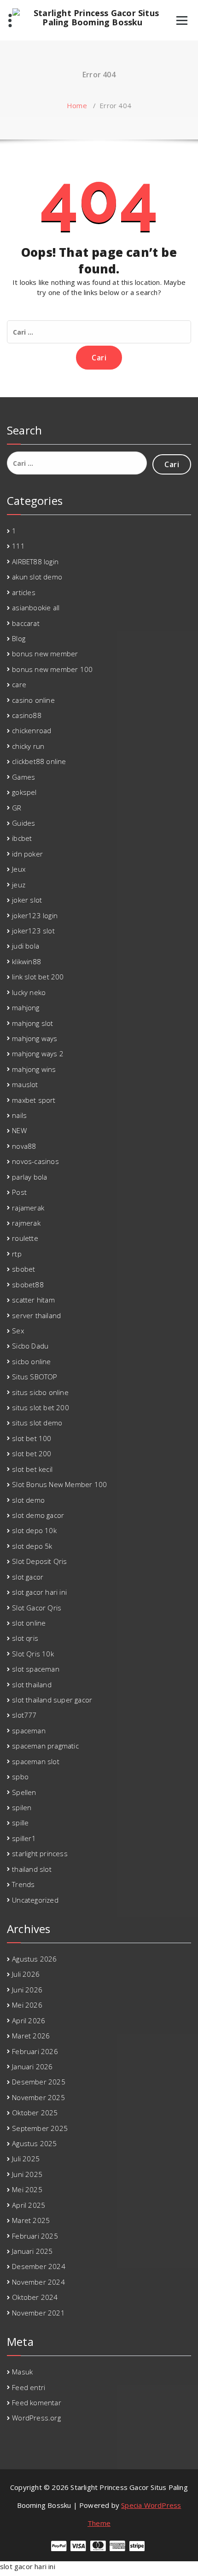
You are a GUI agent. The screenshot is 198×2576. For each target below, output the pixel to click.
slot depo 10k (34, 1530)
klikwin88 (26, 961)
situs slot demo (37, 1423)
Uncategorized (35, 1900)
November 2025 (38, 2097)
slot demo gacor (38, 1515)
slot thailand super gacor (52, 1700)
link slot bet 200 (38, 977)
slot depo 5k (32, 1546)
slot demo (28, 1500)
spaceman (29, 1731)
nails (19, 1115)
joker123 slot (33, 931)
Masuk (22, 2372)
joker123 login (35, 915)
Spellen (24, 1792)
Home (77, 105)
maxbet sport (34, 1100)
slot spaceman (36, 1669)
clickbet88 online (39, 761)
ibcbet (22, 838)
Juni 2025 (27, 2174)
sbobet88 (28, 1285)
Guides (23, 823)
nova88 (24, 1146)
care (19, 684)
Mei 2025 (27, 2189)
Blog (19, 638)
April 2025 (29, 2205)
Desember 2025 (39, 2082)
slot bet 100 (32, 1438)
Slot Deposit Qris (39, 1561)
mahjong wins (34, 1069)
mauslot (25, 1084)
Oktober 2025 (35, 2113)
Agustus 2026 (34, 1959)
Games (23, 777)
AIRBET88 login (35, 562)
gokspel (24, 792)
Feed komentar (37, 2402)
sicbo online (31, 1361)
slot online (29, 1623)
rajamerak (28, 1208)
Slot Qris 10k (33, 1654)
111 (18, 546)
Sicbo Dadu (30, 1346)
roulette (25, 1238)
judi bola (26, 946)
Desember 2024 (39, 2266)
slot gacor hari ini (39, 1592)
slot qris (25, 1638)
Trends (23, 1884)
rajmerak (26, 1223)
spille (20, 1823)
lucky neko (29, 992)
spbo (20, 1777)
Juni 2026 (27, 1990)
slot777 (24, 1715)
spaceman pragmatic (45, 1746)
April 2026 (29, 2020)
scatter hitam (33, 1300)
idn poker (27, 854)
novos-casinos (35, 1161)
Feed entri (29, 2387)
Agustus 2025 (34, 2143)
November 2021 (38, 2313)
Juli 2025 (26, 2159)
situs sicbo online (40, 1392)
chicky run (28, 746)
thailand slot (32, 1869)
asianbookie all (36, 608)
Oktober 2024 (35, 2297)
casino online (33, 700)
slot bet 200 (32, 1453)
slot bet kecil (32, 1469)
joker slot (27, 900)
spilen (22, 1807)
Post (19, 1192)
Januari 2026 (32, 2067)
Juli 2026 (26, 1974)
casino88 (27, 715)
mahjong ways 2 (38, 1054)
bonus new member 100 (52, 669)
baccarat (26, 623)
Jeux (19, 869)
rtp (17, 1254)
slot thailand (32, 1685)
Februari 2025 (35, 2236)
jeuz (19, 885)
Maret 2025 (31, 2220)
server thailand (36, 1315)
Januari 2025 (32, 2251)
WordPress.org (36, 2418)
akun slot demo (37, 577)
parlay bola (29, 1177)
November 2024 (38, 2282)
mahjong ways (35, 1038)
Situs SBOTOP (35, 1377)
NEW (19, 1130)
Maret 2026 (31, 2036)
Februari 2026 (35, 2051)
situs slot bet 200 (41, 1407)
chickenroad (32, 730)
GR (17, 808)
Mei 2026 (27, 2005)
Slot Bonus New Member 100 (59, 1484)
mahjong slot (32, 1023)
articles (24, 592)
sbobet (23, 1269)
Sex (18, 1331)
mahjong (26, 1007)
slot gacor (28, 1577)
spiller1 (24, 1838)
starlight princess (40, 1853)
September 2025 (40, 2128)
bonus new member (45, 654)
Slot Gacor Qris (37, 1608)
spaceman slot (36, 1761)
